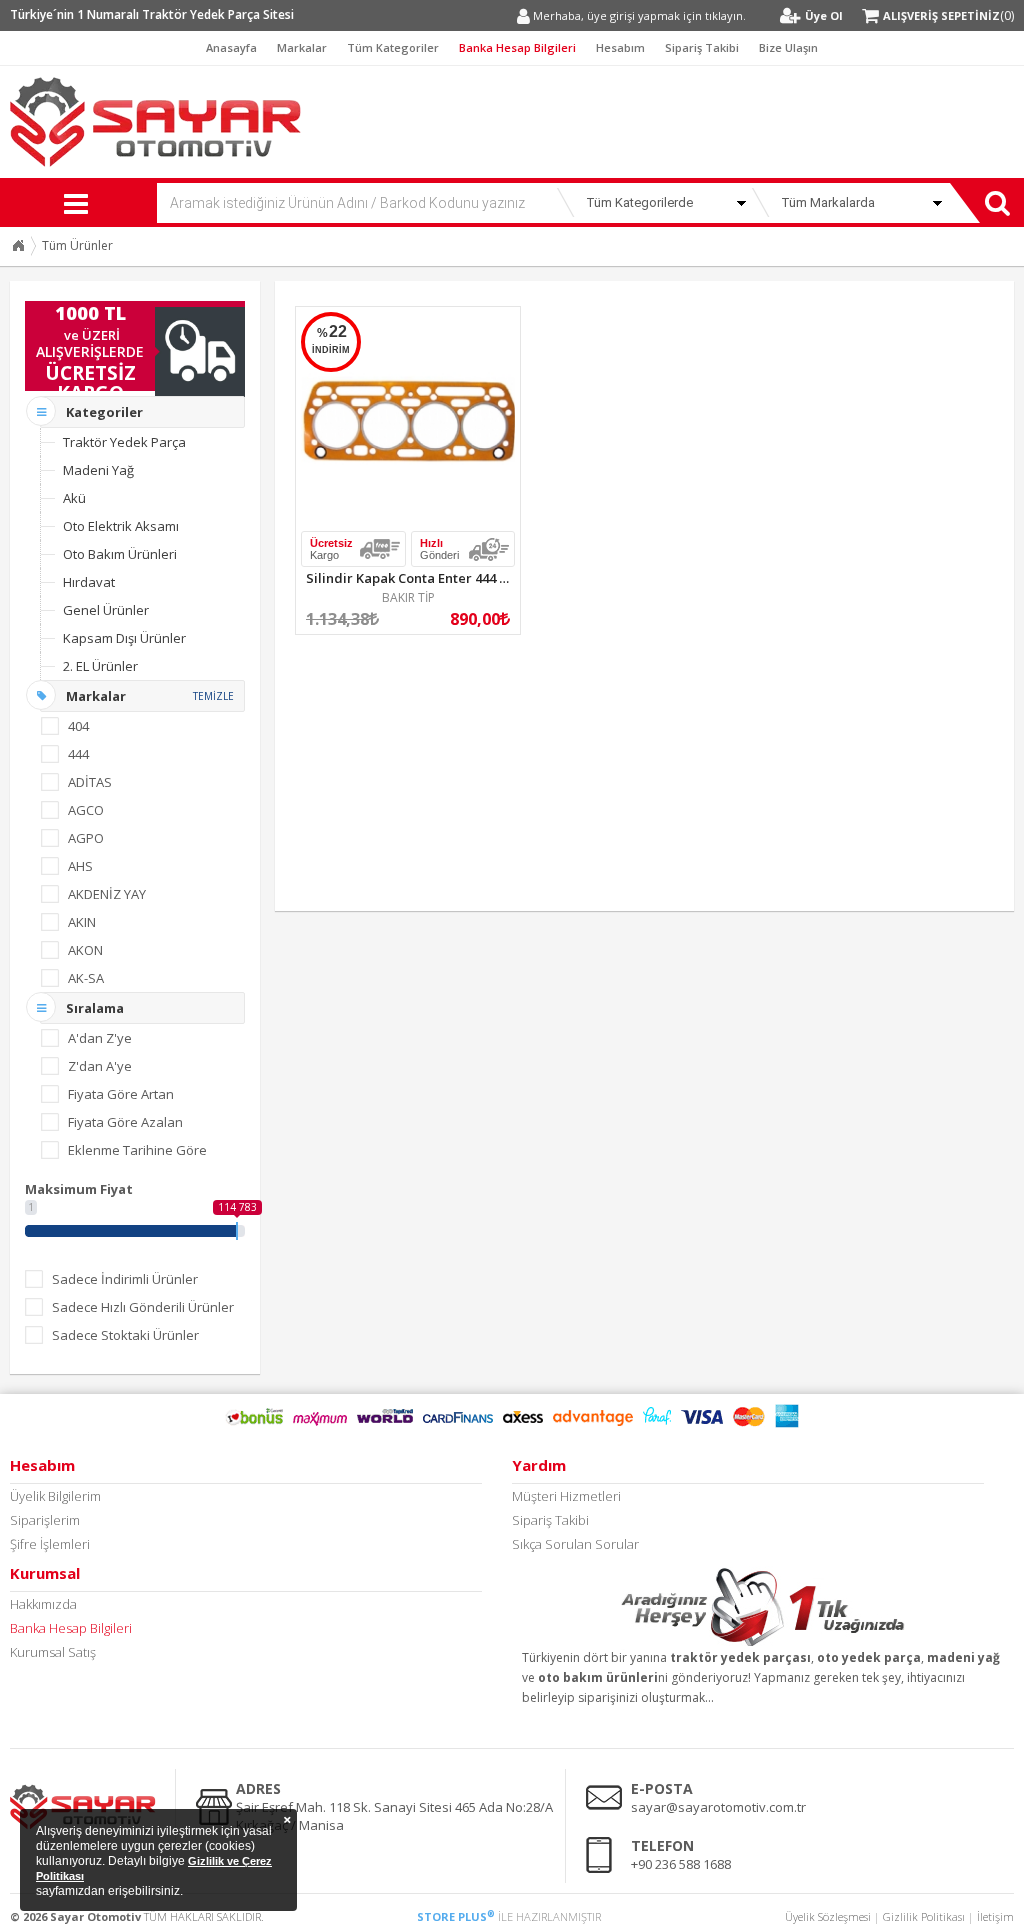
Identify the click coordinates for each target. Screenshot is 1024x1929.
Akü (74, 498)
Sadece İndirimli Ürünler (125, 1279)
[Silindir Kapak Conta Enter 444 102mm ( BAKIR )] (408, 419)
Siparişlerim (45, 1520)
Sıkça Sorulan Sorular (575, 1544)
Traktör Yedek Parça (124, 442)
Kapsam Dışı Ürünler (124, 638)
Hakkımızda (43, 1604)
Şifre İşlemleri (50, 1544)
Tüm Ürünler (77, 245)
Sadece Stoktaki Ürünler (125, 1335)
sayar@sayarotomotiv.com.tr (718, 1807)
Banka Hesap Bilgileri (517, 47)
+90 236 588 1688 (681, 1864)
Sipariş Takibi (702, 47)
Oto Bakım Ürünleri (120, 554)
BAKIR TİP (408, 597)
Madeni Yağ (98, 470)
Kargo (331, 549)
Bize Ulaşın (788, 47)
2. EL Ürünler (100, 666)
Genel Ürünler (106, 610)
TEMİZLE (213, 696)
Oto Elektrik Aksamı (121, 526)
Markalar (302, 47)
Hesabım (620, 47)
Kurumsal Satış (53, 1652)
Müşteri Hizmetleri (566, 1496)
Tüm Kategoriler (393, 47)
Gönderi (439, 549)
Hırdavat (89, 582)
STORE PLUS (456, 1916)
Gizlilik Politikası (924, 1916)
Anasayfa (231, 47)
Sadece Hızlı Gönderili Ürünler (143, 1307)
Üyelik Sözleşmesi (828, 1916)
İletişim (995, 1916)
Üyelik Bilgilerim (55, 1496)
